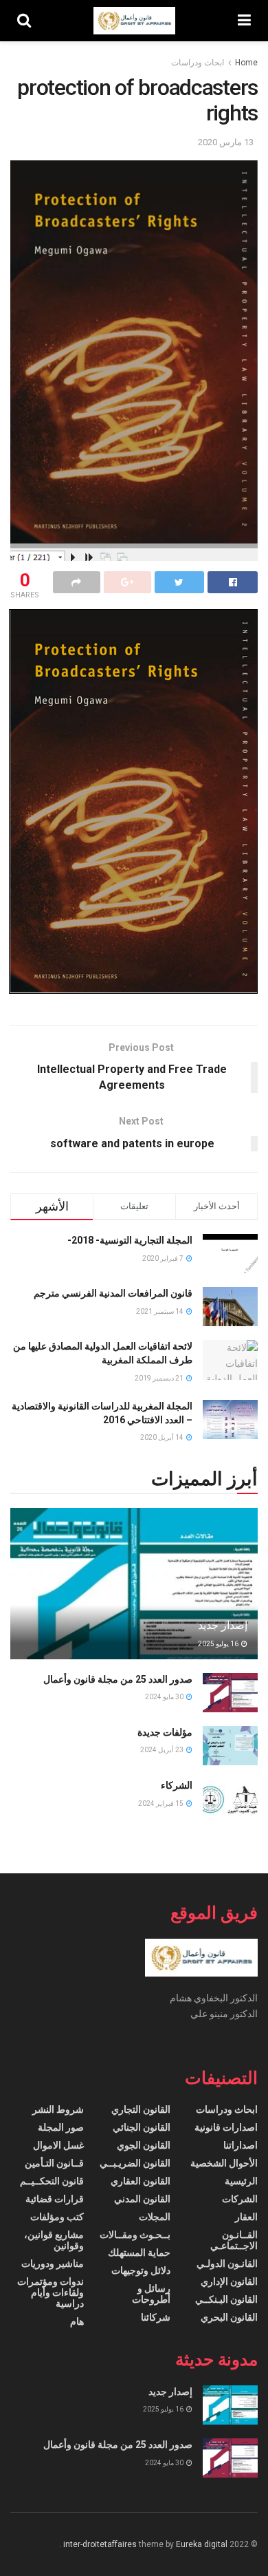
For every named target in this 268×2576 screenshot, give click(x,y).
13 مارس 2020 (226, 142)
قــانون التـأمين (54, 2163)
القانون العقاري (141, 2181)
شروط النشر (58, 2109)
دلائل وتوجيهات (141, 2270)
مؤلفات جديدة (165, 1732)
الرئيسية (241, 2181)
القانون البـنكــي (226, 2299)
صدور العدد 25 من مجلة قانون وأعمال (118, 1679)
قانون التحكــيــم (52, 2181)
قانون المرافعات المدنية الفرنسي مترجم (113, 1293)
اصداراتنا (241, 2145)
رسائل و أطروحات (151, 2294)
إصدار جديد (223, 1625)
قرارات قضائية (55, 2199)
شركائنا (156, 2317)
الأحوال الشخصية (224, 2163)
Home (246, 63)
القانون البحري (229, 2317)
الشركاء (177, 1785)
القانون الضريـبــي (135, 2163)
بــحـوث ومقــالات (135, 2235)
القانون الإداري (229, 2281)
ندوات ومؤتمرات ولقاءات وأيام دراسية (51, 2292)
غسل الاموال (58, 2145)
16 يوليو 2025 (219, 1644)
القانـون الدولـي (227, 2264)
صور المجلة (61, 2127)
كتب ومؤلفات (57, 2217)
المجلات (155, 2217)
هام (77, 2321)
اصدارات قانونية (226, 2127)
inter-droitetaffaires (100, 2544)
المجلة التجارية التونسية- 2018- (130, 1240)
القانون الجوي (144, 2145)
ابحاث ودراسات (198, 63)
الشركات (240, 2199)
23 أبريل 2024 (163, 1750)
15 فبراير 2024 (161, 1803)
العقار (246, 2217)
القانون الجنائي (142, 2127)
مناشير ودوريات (53, 2264)
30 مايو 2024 (165, 1697)
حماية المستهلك (139, 2253)
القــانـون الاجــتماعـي (234, 2240)
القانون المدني (142, 2199)
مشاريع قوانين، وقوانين (54, 2240)
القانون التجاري (141, 2109)
